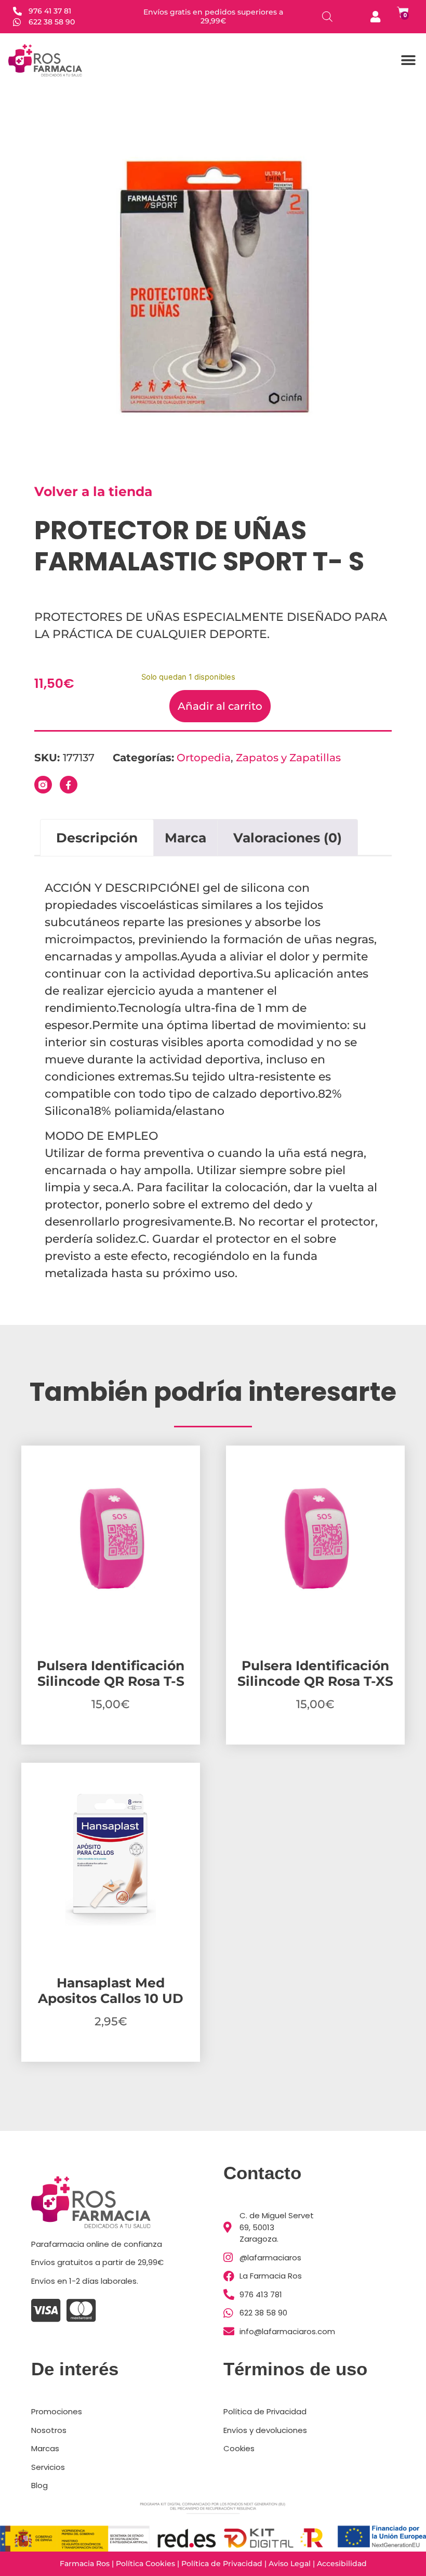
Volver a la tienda (93, 491)
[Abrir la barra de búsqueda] (327, 16)
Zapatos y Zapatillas (288, 758)
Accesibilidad (342, 2564)
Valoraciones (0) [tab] (288, 838)
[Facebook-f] (69, 785)
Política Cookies (145, 2564)
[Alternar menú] (408, 60)
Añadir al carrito (220, 706)
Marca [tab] (185, 838)
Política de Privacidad (222, 2564)
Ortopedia (204, 758)
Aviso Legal (290, 2564)
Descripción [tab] (97, 838)
